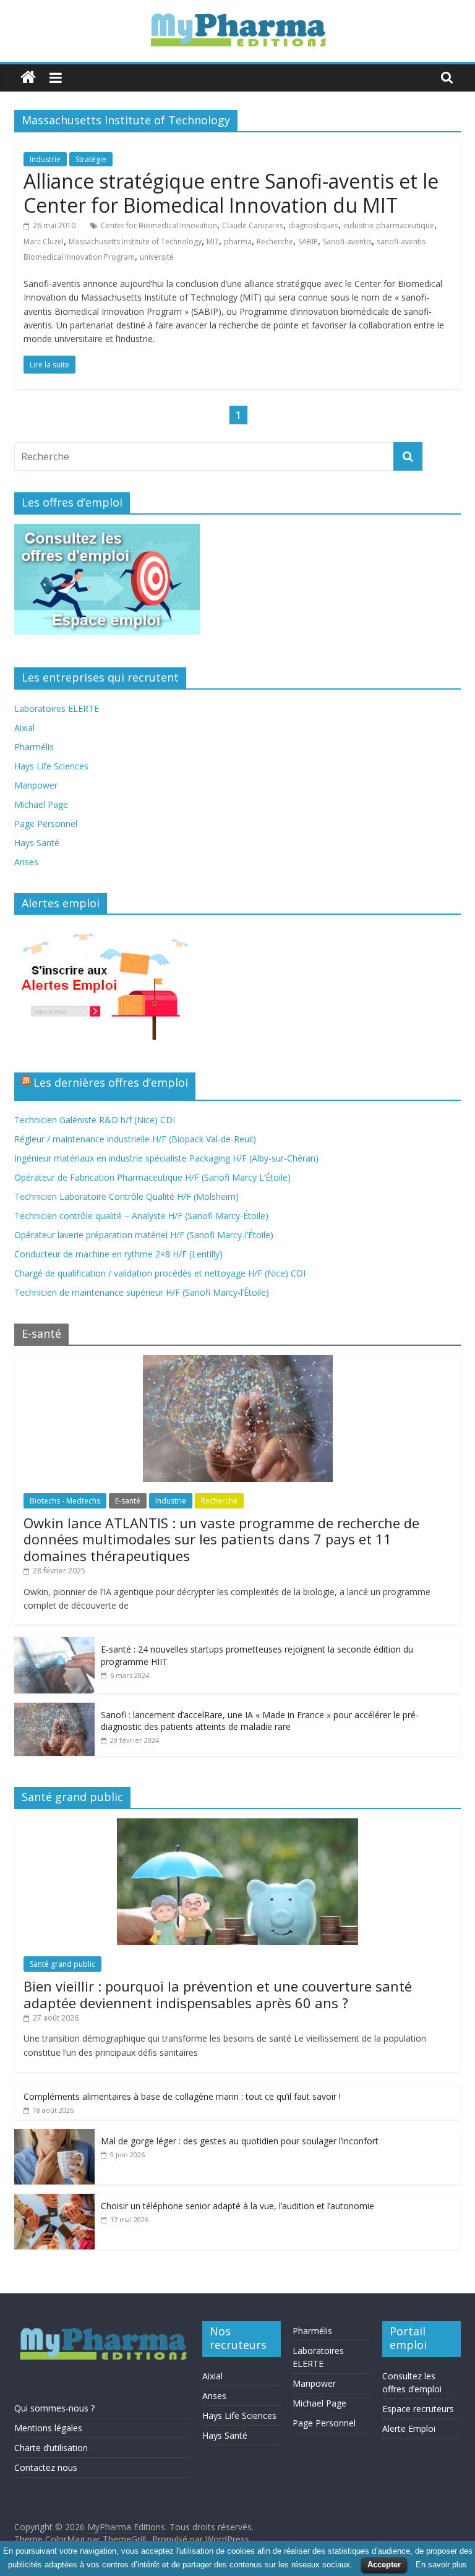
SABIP (308, 242)
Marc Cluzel (44, 242)
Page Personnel (46, 824)
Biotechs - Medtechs (65, 1501)
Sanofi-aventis (347, 242)
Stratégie (91, 159)
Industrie (45, 159)
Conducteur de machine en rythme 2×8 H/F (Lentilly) (118, 1254)
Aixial (24, 728)
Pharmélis (34, 747)
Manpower (36, 785)
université (157, 257)
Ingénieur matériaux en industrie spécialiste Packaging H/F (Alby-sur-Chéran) (166, 1158)
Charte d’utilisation (51, 2448)
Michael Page (41, 804)
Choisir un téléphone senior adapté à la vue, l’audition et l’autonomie (237, 2206)
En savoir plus (441, 2565)
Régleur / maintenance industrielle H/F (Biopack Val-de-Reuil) (135, 1139)
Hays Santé (37, 843)
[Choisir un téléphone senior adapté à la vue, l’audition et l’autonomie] (54, 2200)
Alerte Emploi (409, 2428)
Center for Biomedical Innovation (159, 225)
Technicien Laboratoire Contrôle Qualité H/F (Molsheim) (126, 1196)
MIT (213, 242)
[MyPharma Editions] (28, 78)
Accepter (384, 2565)
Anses (26, 862)
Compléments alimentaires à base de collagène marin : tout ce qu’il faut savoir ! (182, 2096)
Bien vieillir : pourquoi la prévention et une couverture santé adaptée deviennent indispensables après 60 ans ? (218, 1994)
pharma (238, 242)
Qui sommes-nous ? (54, 2408)
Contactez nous (46, 2467)
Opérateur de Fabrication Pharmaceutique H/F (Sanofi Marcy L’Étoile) (152, 1177)
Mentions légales (48, 2428)
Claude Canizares (253, 225)
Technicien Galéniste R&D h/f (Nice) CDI (95, 1120)
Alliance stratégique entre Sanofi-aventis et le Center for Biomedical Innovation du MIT (231, 193)
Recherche (275, 242)
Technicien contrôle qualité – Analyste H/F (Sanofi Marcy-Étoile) (141, 1216)
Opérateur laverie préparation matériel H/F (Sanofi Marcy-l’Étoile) (144, 1235)
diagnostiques (313, 225)
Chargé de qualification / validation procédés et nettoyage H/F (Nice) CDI (160, 1273)
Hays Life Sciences (51, 766)
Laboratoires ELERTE (57, 708)
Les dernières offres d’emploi (111, 1082)
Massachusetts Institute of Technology (135, 242)
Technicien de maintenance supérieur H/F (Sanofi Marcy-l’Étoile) (142, 1292)
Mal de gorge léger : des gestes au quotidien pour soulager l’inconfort (240, 2141)
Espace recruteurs (418, 2409)
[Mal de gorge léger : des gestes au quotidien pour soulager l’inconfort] (54, 2135)
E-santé (128, 1501)
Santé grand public (62, 1964)
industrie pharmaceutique (389, 225)
